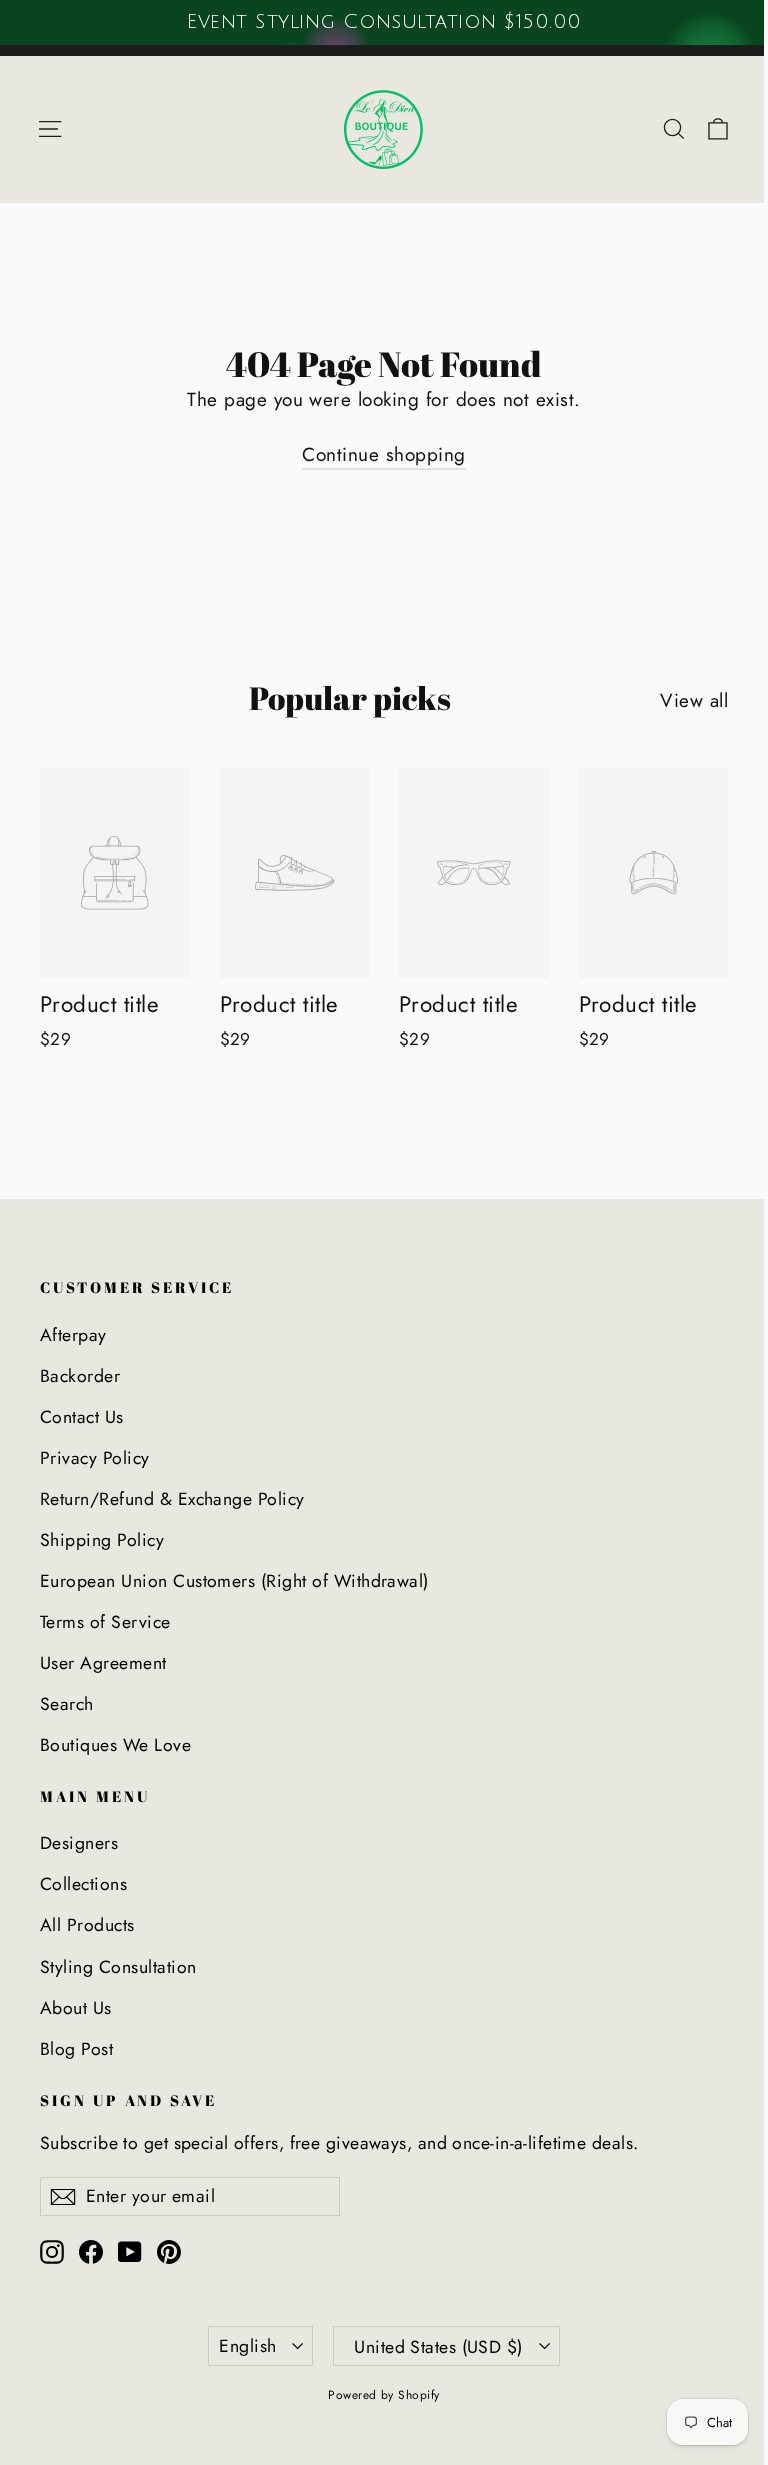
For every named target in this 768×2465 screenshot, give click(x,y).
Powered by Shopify (384, 2395)
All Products (87, 1925)
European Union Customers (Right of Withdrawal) (234, 1581)
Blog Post (76, 2049)
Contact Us (82, 1417)
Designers (79, 1843)
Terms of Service (105, 1622)
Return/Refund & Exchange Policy (172, 1499)
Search (67, 1704)
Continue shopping (383, 454)
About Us (76, 2008)
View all (694, 700)
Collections (83, 1884)
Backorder (80, 1376)
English (247, 2346)
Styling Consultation (118, 1967)
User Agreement (103, 1663)
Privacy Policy (95, 1458)
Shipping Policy (102, 1540)
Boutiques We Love (115, 1745)
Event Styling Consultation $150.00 (383, 22)
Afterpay (73, 1335)
